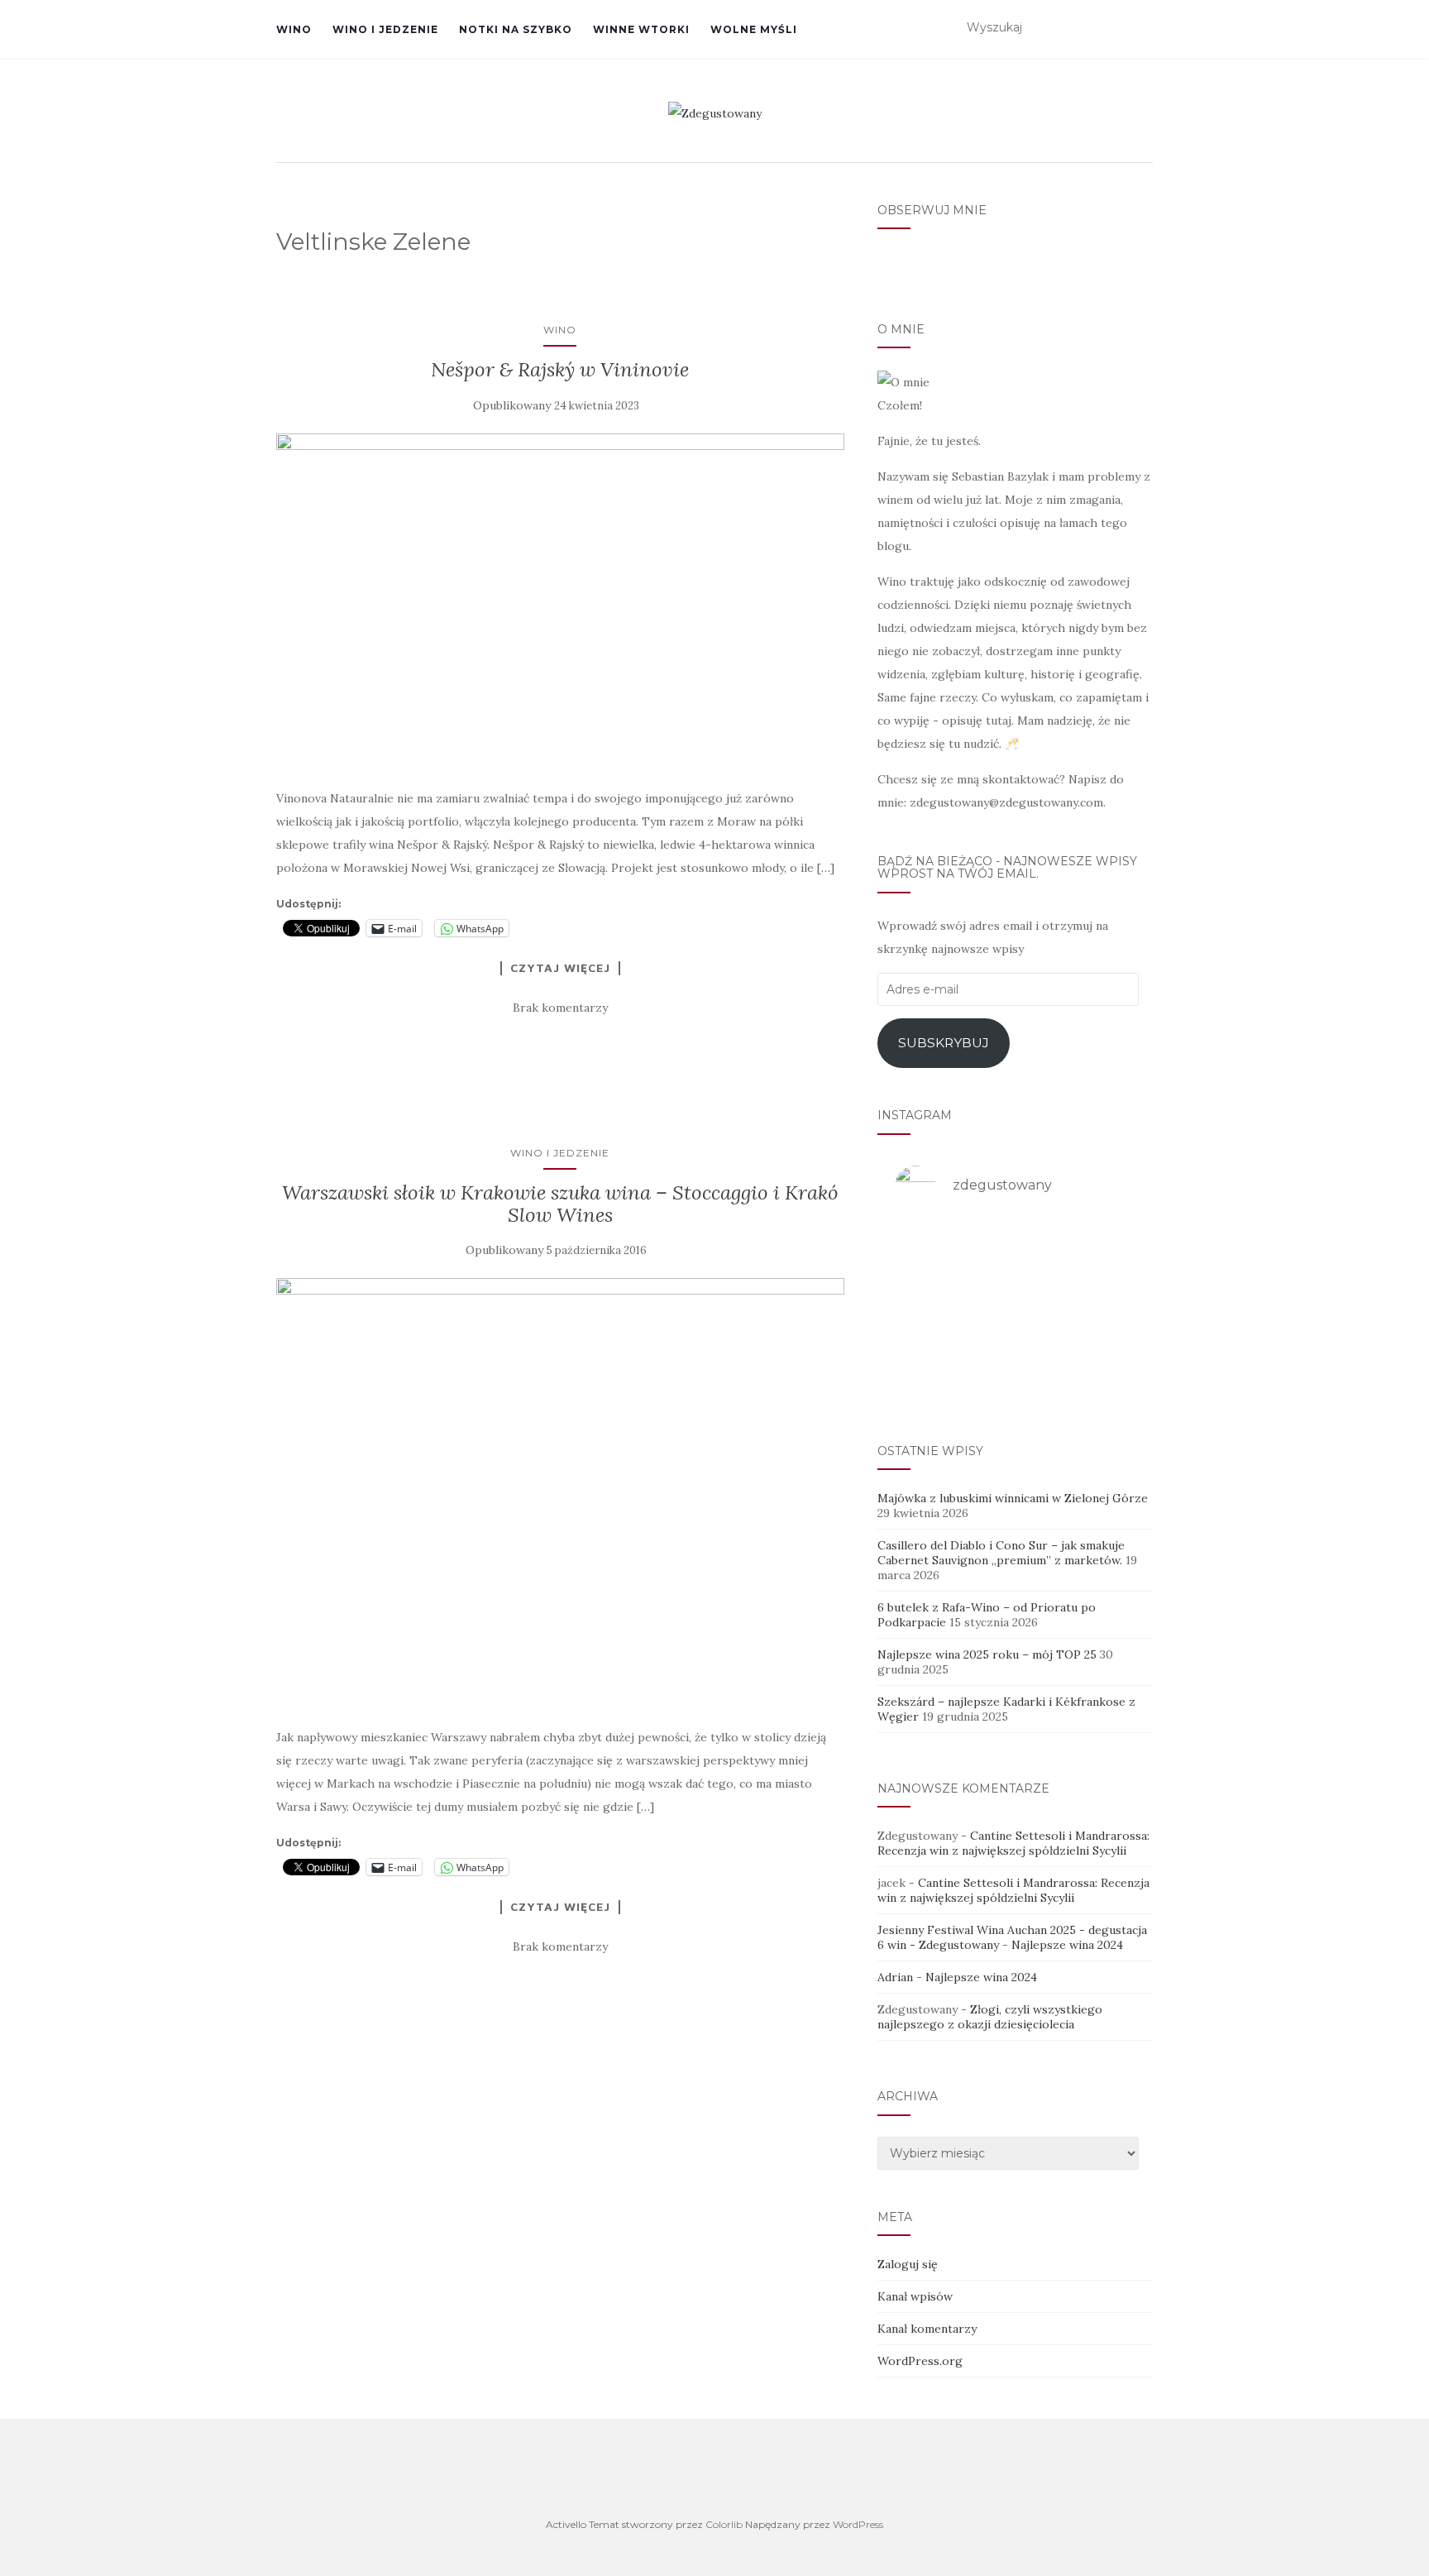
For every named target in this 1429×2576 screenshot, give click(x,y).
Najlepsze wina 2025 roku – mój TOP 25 (987, 1654)
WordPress (858, 2524)
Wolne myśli (754, 29)
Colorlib (724, 2524)
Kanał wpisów (915, 2296)
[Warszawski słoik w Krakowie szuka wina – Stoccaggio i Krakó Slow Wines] (560, 1494)
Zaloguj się (908, 2264)
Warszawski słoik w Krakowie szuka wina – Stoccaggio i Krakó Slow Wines (560, 1203)
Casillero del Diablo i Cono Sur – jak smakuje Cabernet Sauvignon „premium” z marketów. (1001, 1553)
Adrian (895, 1977)
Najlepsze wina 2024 (1067, 1945)
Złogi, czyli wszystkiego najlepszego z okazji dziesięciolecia (990, 2017)
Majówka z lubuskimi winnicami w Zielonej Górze (1013, 1498)
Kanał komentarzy (927, 2329)
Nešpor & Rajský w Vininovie (560, 369)
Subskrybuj (944, 1043)
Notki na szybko (516, 29)
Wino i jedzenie (385, 29)
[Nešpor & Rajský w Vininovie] (560, 602)
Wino (294, 29)
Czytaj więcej (560, 968)
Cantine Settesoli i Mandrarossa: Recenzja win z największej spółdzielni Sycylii (1013, 1843)
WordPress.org (920, 2361)
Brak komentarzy (560, 1008)
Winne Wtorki (641, 29)
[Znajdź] (1142, 28)
